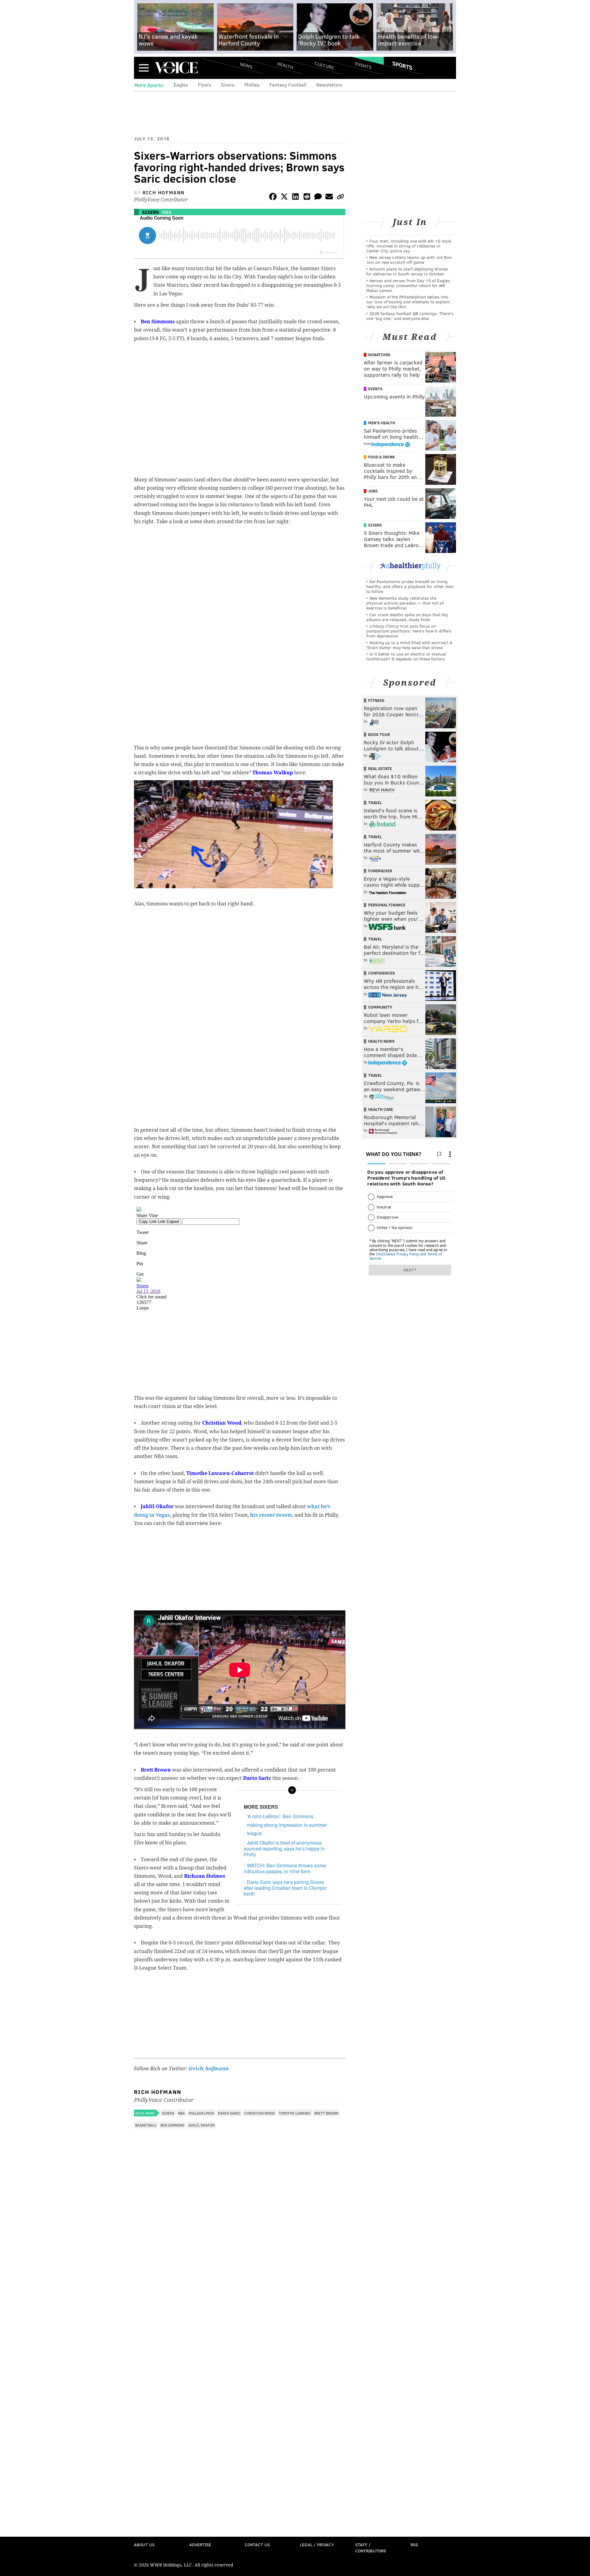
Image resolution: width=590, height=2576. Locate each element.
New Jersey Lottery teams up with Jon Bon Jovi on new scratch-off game (409, 260)
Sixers (228, 85)
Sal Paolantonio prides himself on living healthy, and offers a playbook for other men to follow (410, 586)
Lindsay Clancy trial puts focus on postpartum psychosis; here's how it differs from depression (409, 631)
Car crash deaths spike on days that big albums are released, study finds (407, 617)
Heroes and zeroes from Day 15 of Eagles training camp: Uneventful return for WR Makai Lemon (408, 285)
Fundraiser (380, 871)
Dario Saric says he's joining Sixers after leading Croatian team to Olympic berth (285, 1888)
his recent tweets (271, 1515)
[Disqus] (240, 2295)
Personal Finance (387, 905)
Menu (144, 68)
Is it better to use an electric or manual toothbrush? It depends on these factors (406, 656)
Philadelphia (201, 2113)
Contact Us (257, 2545)
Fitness (376, 700)
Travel (375, 803)
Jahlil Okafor (201, 2125)
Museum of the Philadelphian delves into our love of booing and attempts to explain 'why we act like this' (408, 302)
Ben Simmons (172, 2125)
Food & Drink (382, 457)
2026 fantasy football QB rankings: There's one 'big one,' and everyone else (410, 316)
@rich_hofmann (209, 2069)
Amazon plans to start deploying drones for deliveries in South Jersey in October (407, 271)
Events (363, 65)
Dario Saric (229, 2113)
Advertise (200, 2545)
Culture (324, 65)
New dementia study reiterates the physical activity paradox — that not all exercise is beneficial (405, 603)
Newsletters (329, 85)
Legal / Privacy (317, 2545)
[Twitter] (284, 198)
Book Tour (379, 734)
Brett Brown (326, 2113)
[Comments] (318, 198)
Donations (379, 355)
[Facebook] (273, 198)
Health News (381, 1041)
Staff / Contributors (371, 2548)
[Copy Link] (340, 198)
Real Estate (380, 769)
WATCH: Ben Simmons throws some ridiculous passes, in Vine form (285, 1868)
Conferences (382, 973)
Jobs (373, 491)
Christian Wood (260, 2113)
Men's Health (382, 423)
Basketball (146, 2125)
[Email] (329, 198)
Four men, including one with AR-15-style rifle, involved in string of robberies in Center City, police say (409, 246)
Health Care (381, 1109)
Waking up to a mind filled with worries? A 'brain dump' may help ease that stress (409, 645)
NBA (167, 212)
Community (380, 1007)
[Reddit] (307, 198)
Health (285, 65)
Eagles (181, 85)
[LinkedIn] (296, 198)
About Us (144, 2545)
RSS (414, 2545)
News (246, 65)
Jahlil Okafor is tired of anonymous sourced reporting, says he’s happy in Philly (284, 1848)
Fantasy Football (288, 85)
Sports (402, 65)
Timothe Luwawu (295, 2113)
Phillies (252, 85)
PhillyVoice (176, 68)
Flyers (205, 85)
